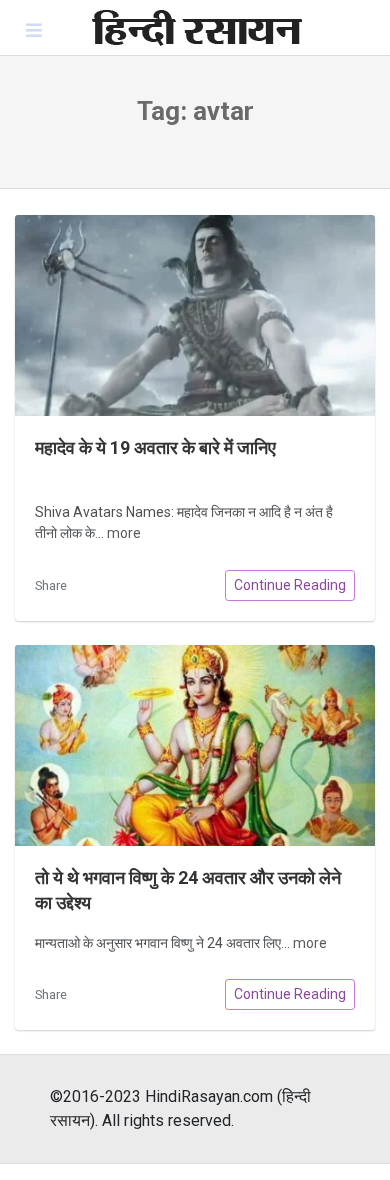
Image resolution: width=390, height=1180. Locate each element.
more (124, 533)
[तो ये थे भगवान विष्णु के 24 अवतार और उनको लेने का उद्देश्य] (195, 745)
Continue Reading (290, 585)
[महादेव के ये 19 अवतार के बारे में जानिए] (195, 315)
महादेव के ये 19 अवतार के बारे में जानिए (155, 448)
